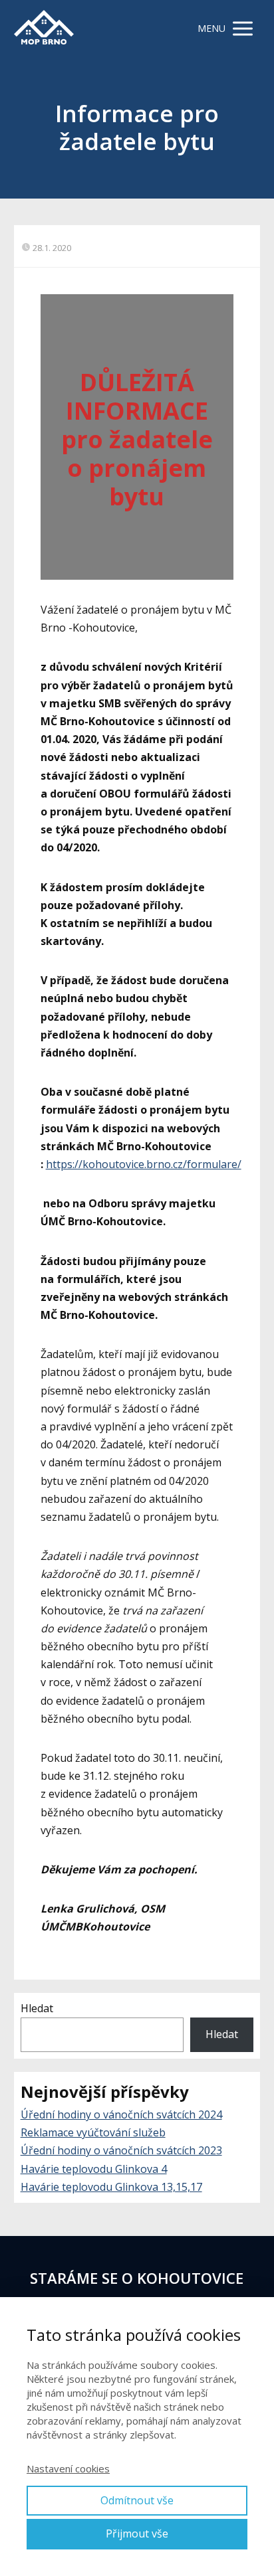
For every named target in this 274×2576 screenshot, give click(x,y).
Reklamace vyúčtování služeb (93, 2132)
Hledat (37, 2008)
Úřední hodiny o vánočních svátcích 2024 (121, 2114)
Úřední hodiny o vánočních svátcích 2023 (121, 2150)
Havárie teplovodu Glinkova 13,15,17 (111, 2187)
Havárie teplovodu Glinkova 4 (94, 2169)
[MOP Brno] (44, 28)
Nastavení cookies (68, 2468)
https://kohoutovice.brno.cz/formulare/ (144, 1164)
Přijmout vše (137, 2533)
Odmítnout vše (137, 2500)
